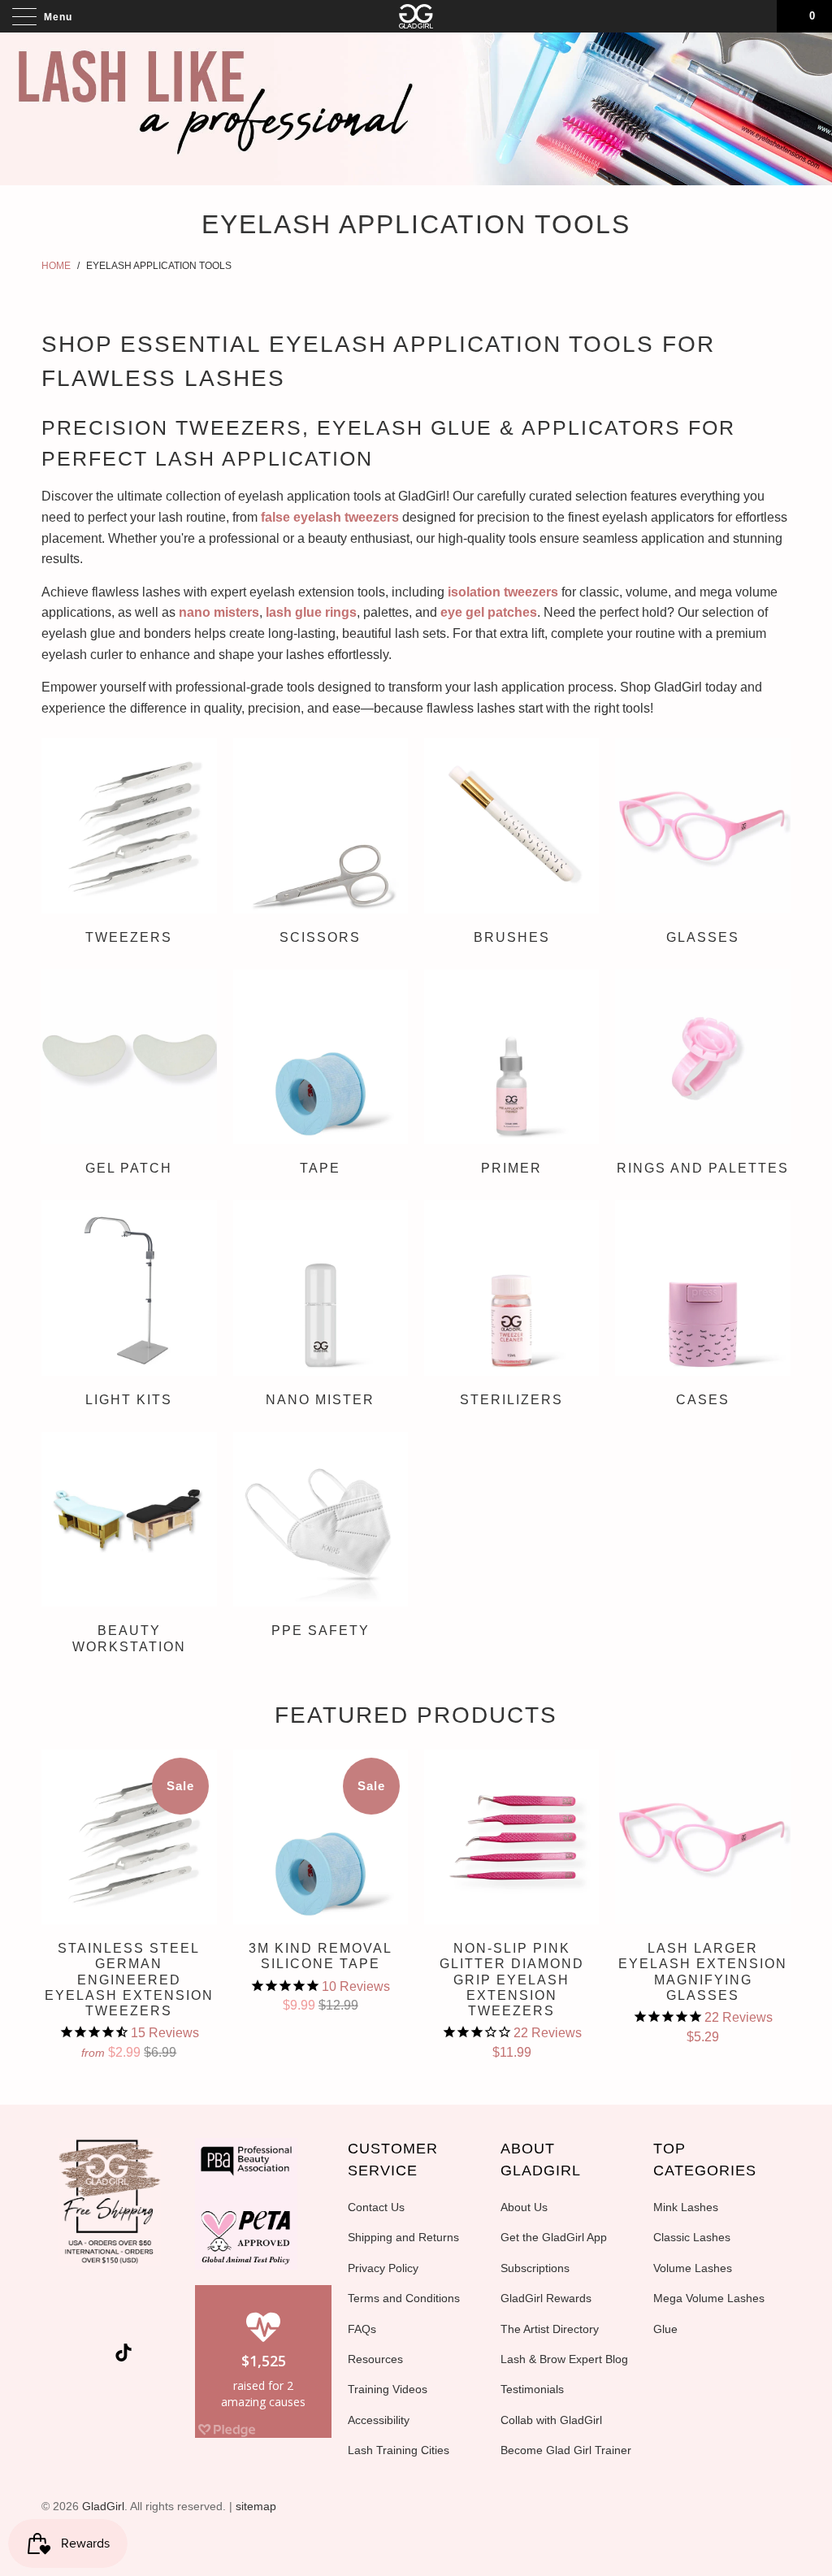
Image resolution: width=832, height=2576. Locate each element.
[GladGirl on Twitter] (66, 2315)
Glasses (702, 843)
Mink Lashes (686, 2207)
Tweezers (129, 843)
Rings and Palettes (702, 1075)
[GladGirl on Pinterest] (153, 2315)
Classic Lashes (692, 2237)
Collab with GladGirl (551, 2420)
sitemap (256, 2506)
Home (56, 266)
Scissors (321, 843)
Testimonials (532, 2389)
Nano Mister (321, 1306)
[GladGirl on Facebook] (95, 2315)
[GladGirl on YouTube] (123, 2315)
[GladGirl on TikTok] (123, 2355)
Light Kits (129, 1306)
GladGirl (103, 2506)
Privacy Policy (383, 2268)
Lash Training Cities (399, 2450)
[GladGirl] (416, 16)
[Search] (759, 16)
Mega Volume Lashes (709, 2298)
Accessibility (379, 2420)
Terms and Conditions (404, 2298)
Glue (665, 2329)
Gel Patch (129, 1075)
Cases (702, 1306)
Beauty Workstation (129, 1545)
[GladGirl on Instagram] (99, 2356)
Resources (375, 2359)
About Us (524, 2207)
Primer (511, 1075)
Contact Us (376, 2207)
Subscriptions (535, 2268)
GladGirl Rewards (546, 2298)
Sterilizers (511, 1306)
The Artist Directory (550, 2329)
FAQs (362, 2329)
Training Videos (388, 2389)
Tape (321, 1075)
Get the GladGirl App (554, 2237)
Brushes (511, 843)
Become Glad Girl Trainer (566, 2450)
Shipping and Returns (403, 2237)
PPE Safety (321, 1537)
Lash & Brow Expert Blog (564, 2359)
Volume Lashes (693, 2268)
